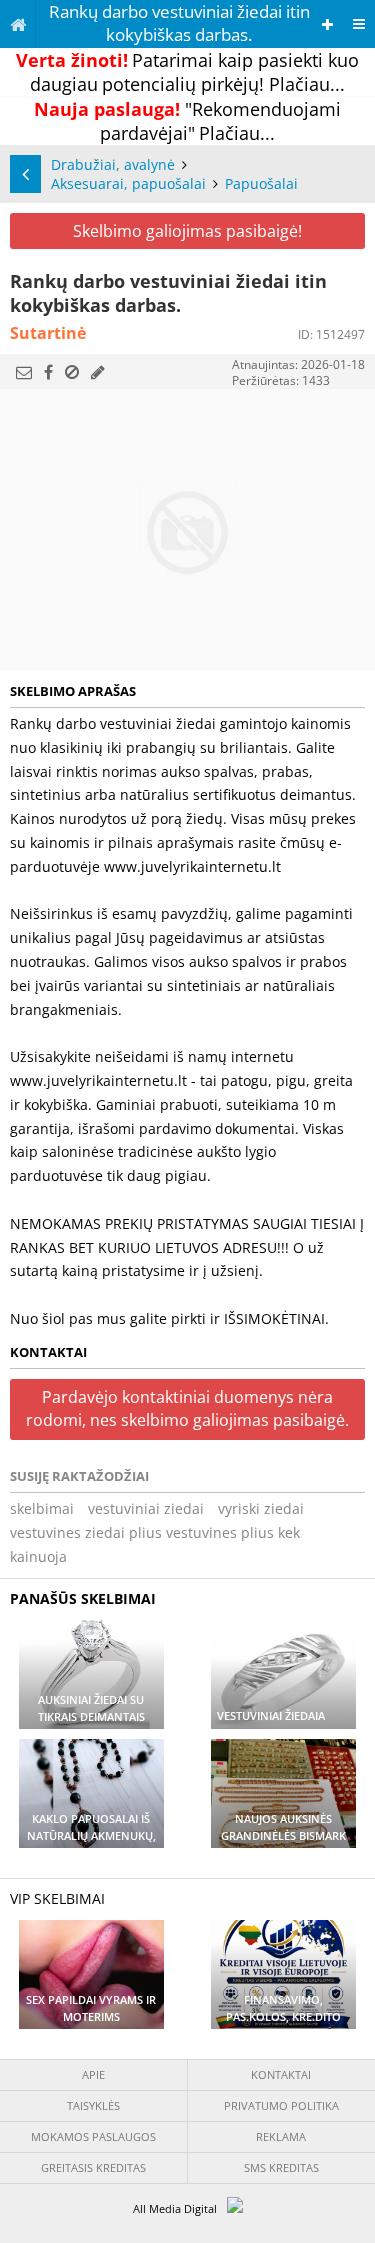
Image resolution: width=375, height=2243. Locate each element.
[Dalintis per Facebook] (48, 372)
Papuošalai (261, 183)
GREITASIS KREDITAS (93, 2167)
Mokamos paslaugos (93, 2136)
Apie (93, 2074)
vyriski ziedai (261, 1508)
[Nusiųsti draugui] (24, 372)
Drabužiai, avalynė (113, 164)
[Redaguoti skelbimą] (98, 372)
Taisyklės (93, 2105)
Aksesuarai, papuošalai (128, 183)
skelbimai (42, 1508)
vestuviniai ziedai (146, 1508)
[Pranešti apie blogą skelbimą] (72, 372)
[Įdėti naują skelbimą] (327, 24)
